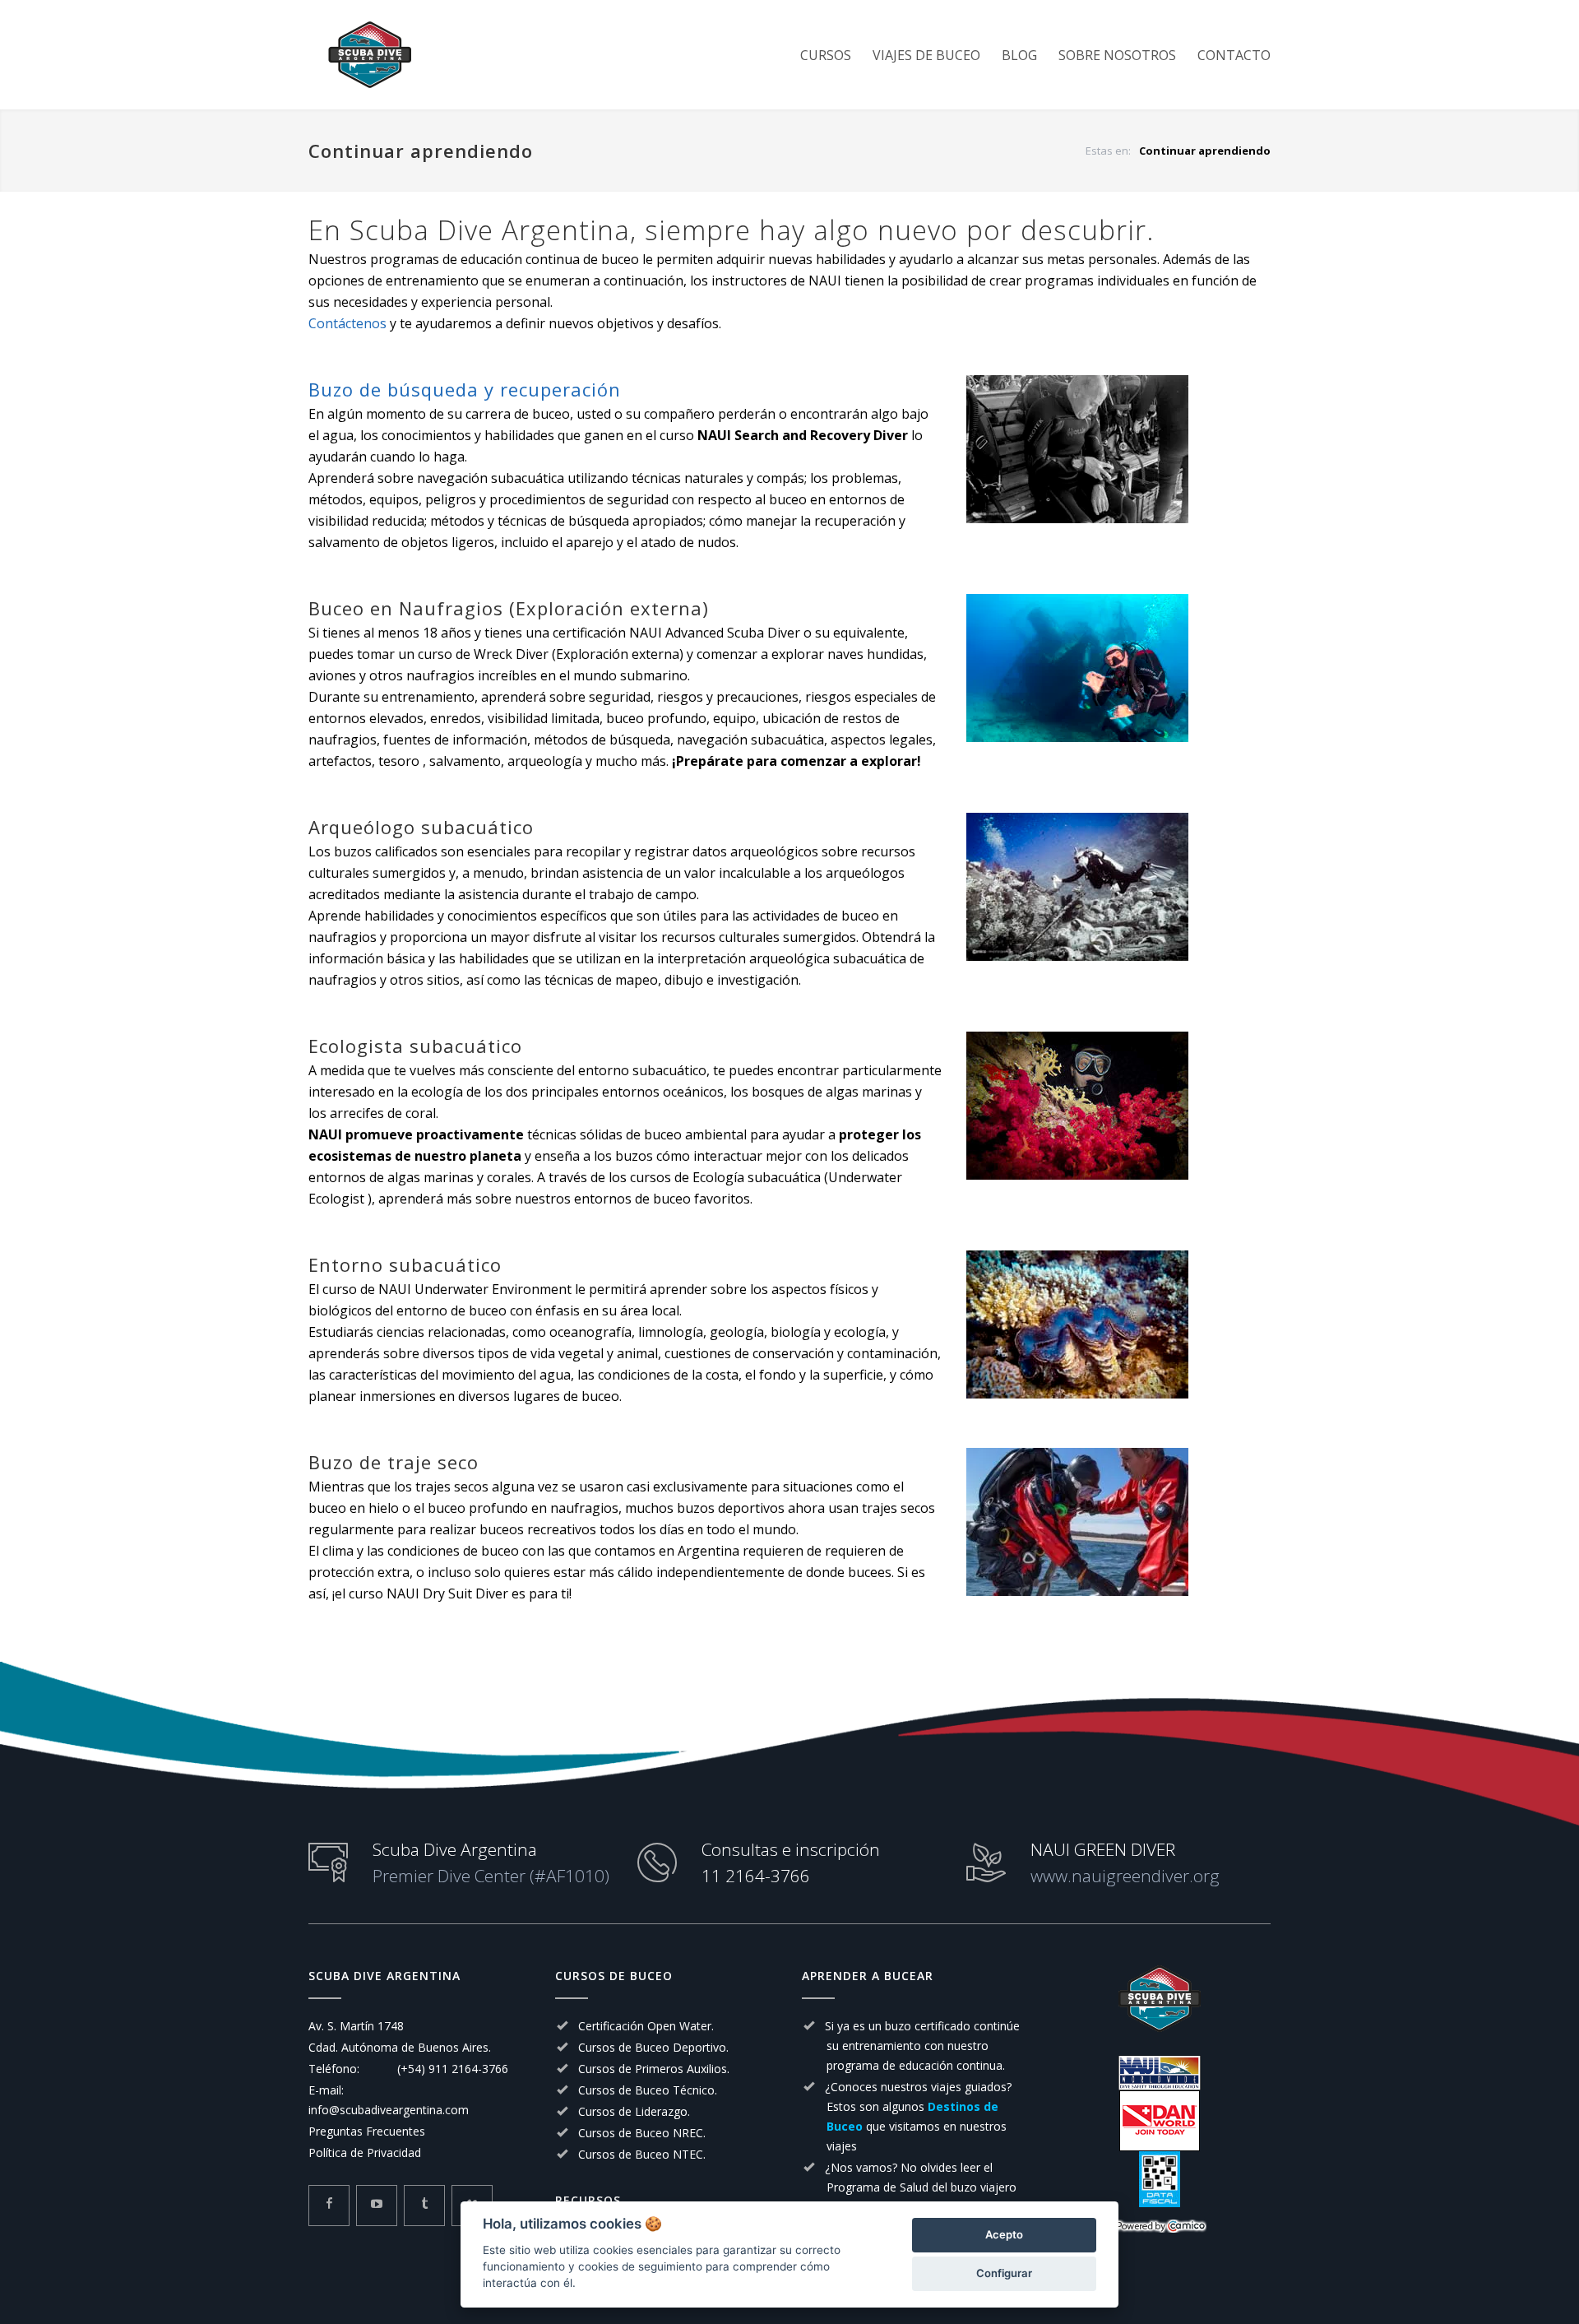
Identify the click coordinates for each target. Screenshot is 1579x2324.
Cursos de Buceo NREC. (642, 2133)
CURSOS (826, 55)
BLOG (1019, 55)
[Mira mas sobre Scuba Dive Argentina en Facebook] (329, 2206)
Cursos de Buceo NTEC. (642, 2154)
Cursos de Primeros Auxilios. (654, 2069)
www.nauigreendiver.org (1125, 1876)
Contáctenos (347, 323)
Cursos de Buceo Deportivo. (653, 2047)
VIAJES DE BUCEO (926, 55)
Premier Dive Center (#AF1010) (491, 1876)
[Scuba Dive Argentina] (461, 55)
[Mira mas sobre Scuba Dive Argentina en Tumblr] (424, 2206)
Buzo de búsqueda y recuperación (465, 389)
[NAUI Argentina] (1160, 2073)
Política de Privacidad (365, 2152)
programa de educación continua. (916, 2065)
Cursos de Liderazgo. (634, 2111)
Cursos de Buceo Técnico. (648, 2090)
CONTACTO (1234, 55)
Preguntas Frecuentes (367, 2131)
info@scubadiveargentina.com (389, 2110)
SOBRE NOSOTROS (1117, 55)
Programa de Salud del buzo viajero (921, 2187)
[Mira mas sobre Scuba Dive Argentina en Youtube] (377, 2206)
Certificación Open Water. (646, 2026)
